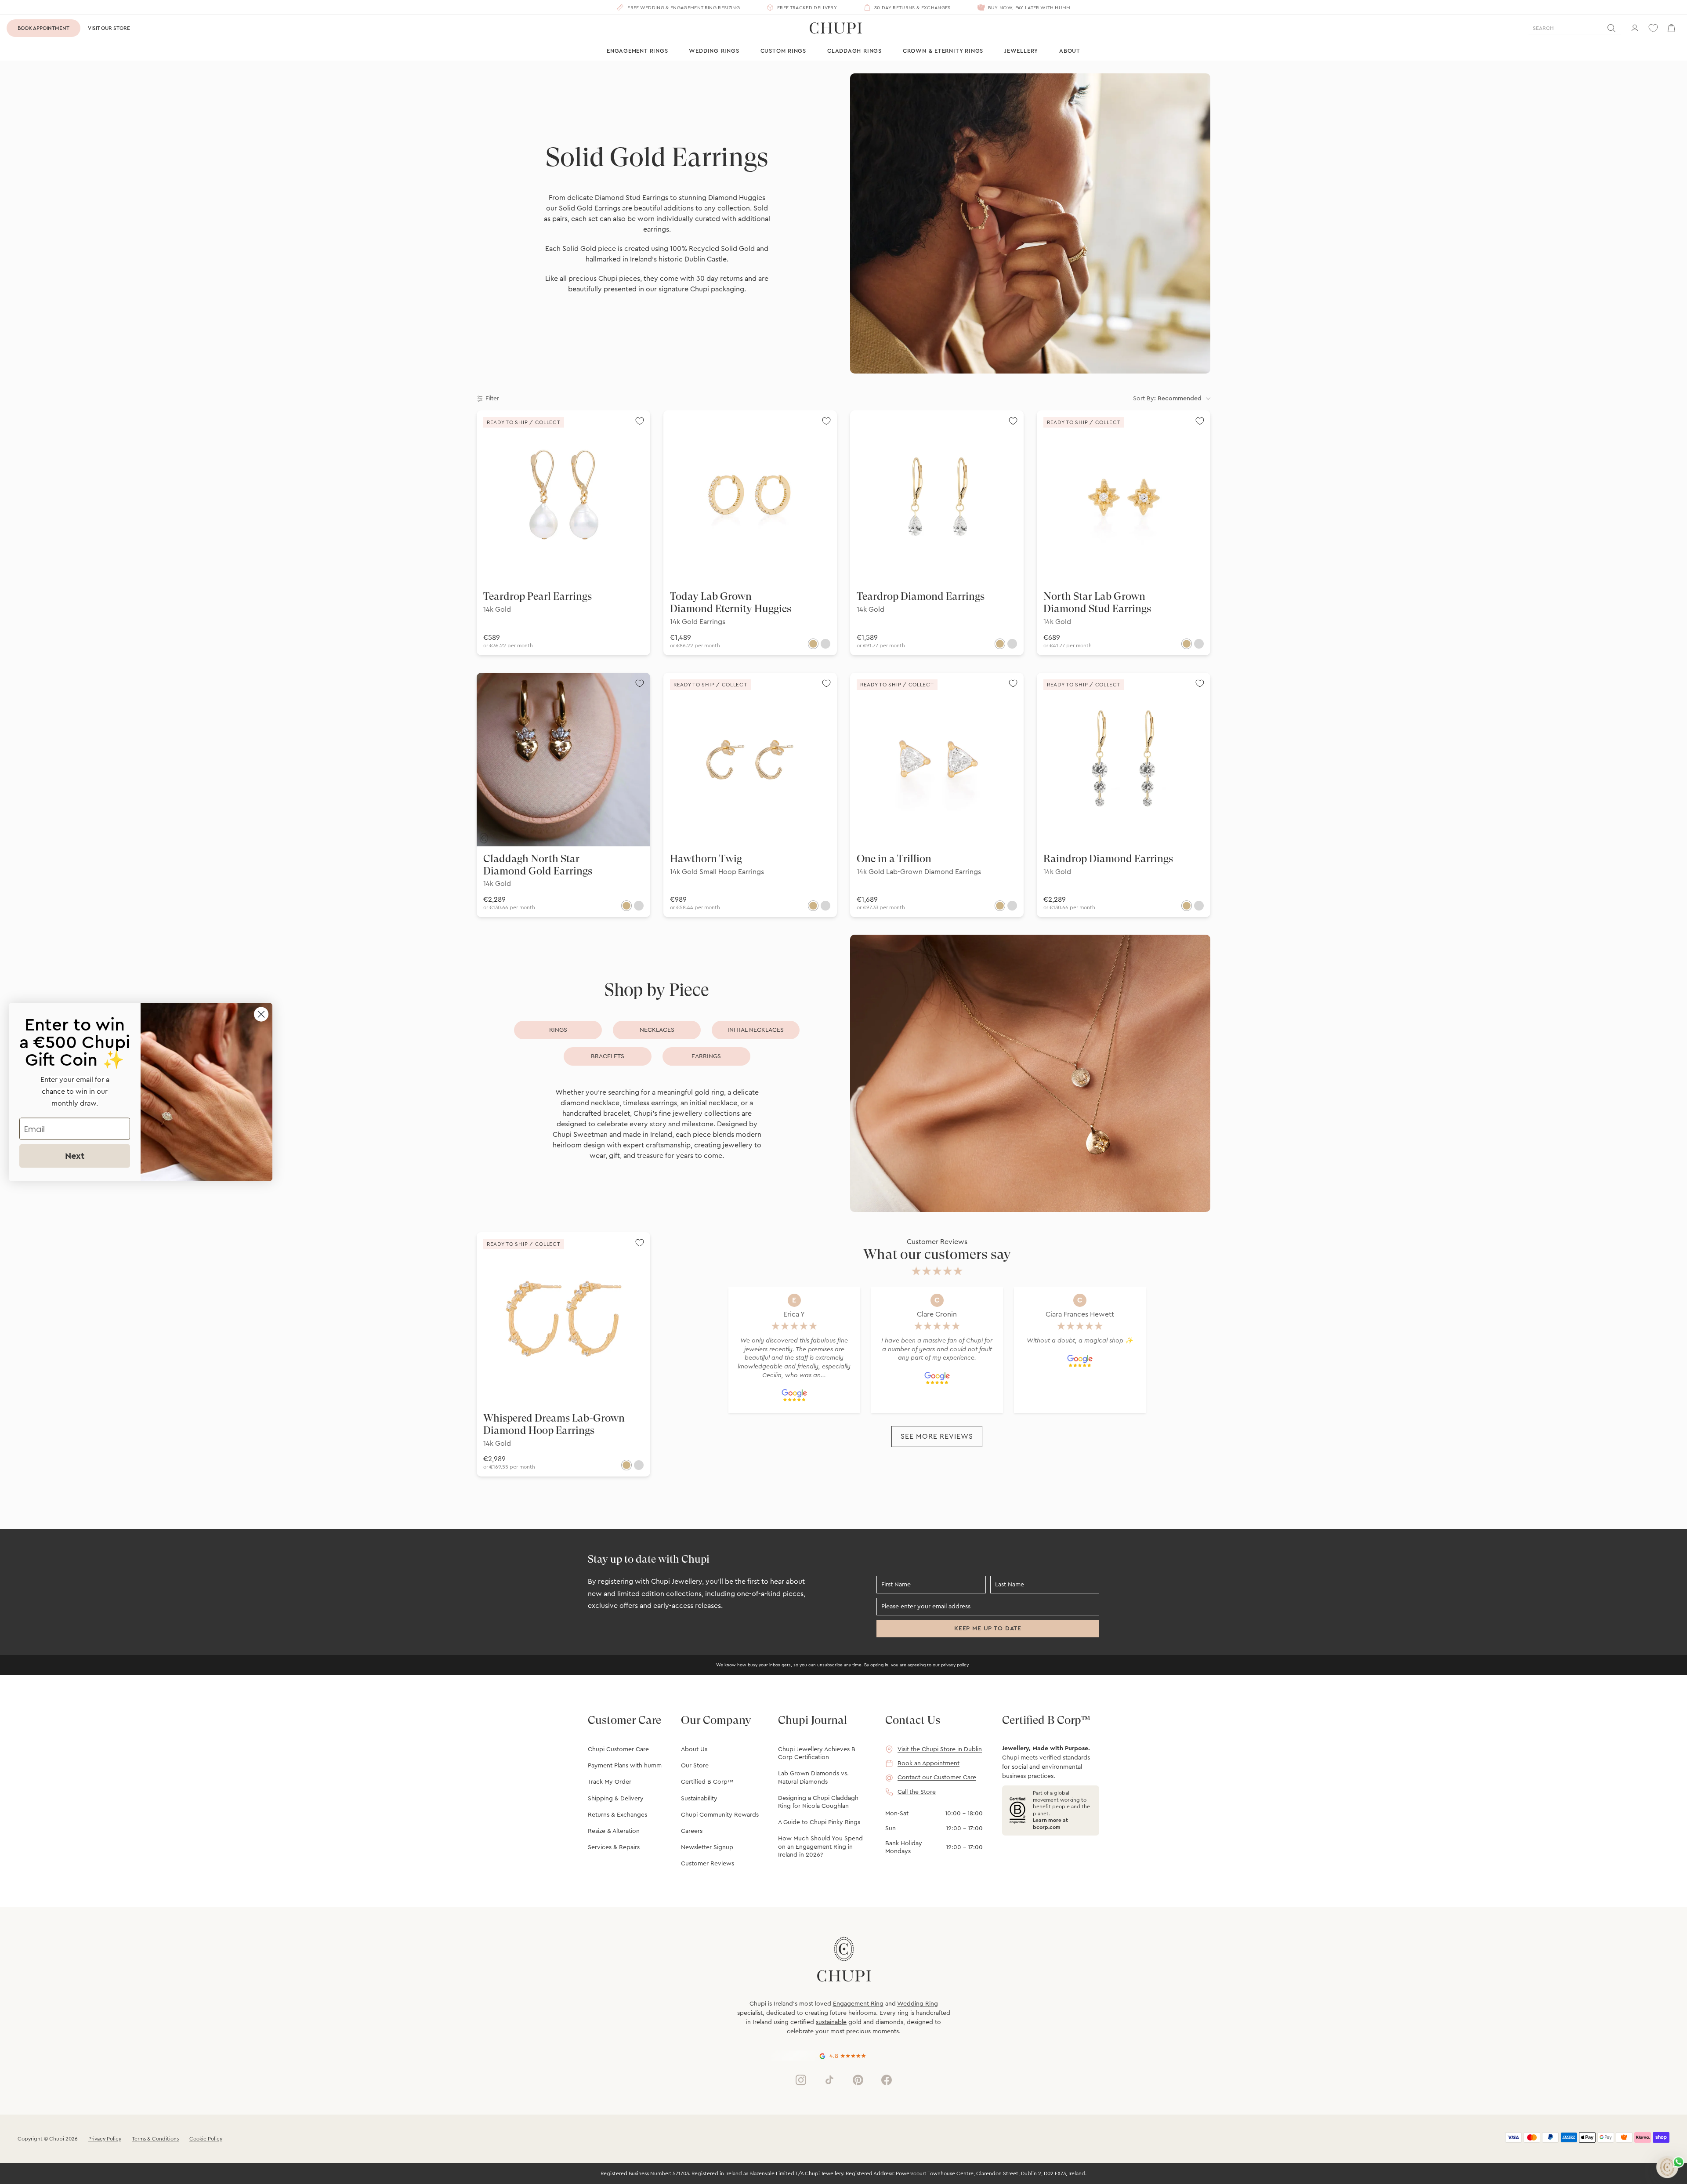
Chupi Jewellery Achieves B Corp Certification (817, 1753)
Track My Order (610, 1782)
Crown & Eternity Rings (943, 51)
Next (75, 1156)
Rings (558, 1030)
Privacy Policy (105, 2139)
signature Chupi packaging (701, 289)
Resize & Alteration (614, 1831)
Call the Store (917, 1792)
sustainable (831, 2022)
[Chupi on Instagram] (801, 2080)
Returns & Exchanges (617, 1815)
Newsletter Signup (707, 1847)
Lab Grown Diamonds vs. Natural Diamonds (813, 1778)
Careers (692, 1831)
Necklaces (657, 1030)
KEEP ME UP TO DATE (988, 1629)
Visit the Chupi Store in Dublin (940, 1749)
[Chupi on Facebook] (887, 2080)
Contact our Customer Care (937, 1778)
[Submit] (1611, 28)
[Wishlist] (1653, 28)
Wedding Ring (918, 2004)
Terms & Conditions (155, 2139)
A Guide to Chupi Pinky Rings (819, 1822)
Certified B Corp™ (707, 1782)
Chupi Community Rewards (720, 1815)
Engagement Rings (637, 51)
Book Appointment (43, 28)
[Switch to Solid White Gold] (825, 644)
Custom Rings (783, 51)
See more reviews (937, 1437)
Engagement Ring (858, 2004)
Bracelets (608, 1056)
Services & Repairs (614, 1847)
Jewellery (1021, 51)
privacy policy (955, 1665)
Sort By (1167, 399)
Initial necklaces (756, 1030)
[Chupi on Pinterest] (858, 2080)
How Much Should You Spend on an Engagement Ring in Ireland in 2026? (820, 1847)
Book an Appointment (929, 1763)
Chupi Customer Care (618, 1749)
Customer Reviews (708, 1864)
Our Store (695, 1766)
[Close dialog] (261, 1014)
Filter (492, 399)
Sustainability (699, 1799)
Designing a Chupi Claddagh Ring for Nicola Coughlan (818, 1802)
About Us (694, 1749)
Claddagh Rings (854, 51)
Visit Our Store (109, 28)
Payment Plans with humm (625, 1766)
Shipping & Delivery (616, 1799)
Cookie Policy (206, 2139)
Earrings (706, 1056)
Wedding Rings (714, 51)
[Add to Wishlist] (640, 421)
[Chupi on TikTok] (829, 2080)
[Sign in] (1635, 28)
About (1070, 51)
